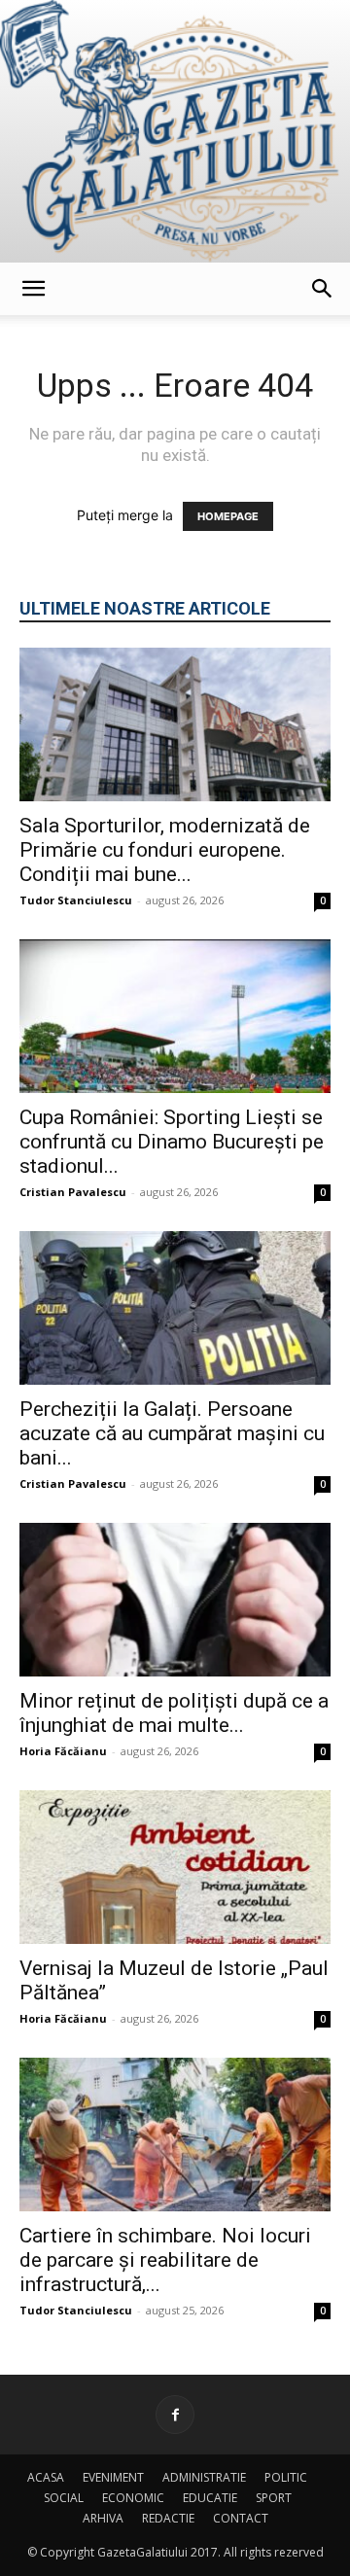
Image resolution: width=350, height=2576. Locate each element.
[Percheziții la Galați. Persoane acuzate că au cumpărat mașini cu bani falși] (175, 1308)
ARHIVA (103, 2518)
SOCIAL (64, 2498)
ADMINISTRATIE (204, 2477)
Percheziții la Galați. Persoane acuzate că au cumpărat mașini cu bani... (172, 1433)
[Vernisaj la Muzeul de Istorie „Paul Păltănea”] (175, 1867)
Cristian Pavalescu (73, 1192)
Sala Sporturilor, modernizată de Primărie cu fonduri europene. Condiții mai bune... (165, 850)
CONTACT (241, 2518)
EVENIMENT (113, 2477)
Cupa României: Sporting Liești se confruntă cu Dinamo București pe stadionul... (172, 1142)
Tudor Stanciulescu (76, 900)
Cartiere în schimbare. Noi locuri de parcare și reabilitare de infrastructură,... (165, 2260)
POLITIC (286, 2477)
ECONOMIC (133, 2498)
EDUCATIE (210, 2498)
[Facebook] (175, 2415)
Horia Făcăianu (63, 1751)
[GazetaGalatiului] (175, 131)
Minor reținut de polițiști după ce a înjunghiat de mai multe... (174, 1713)
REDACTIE (168, 2518)
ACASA (46, 2477)
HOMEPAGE (228, 516)
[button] (33, 289)
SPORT (274, 2498)
